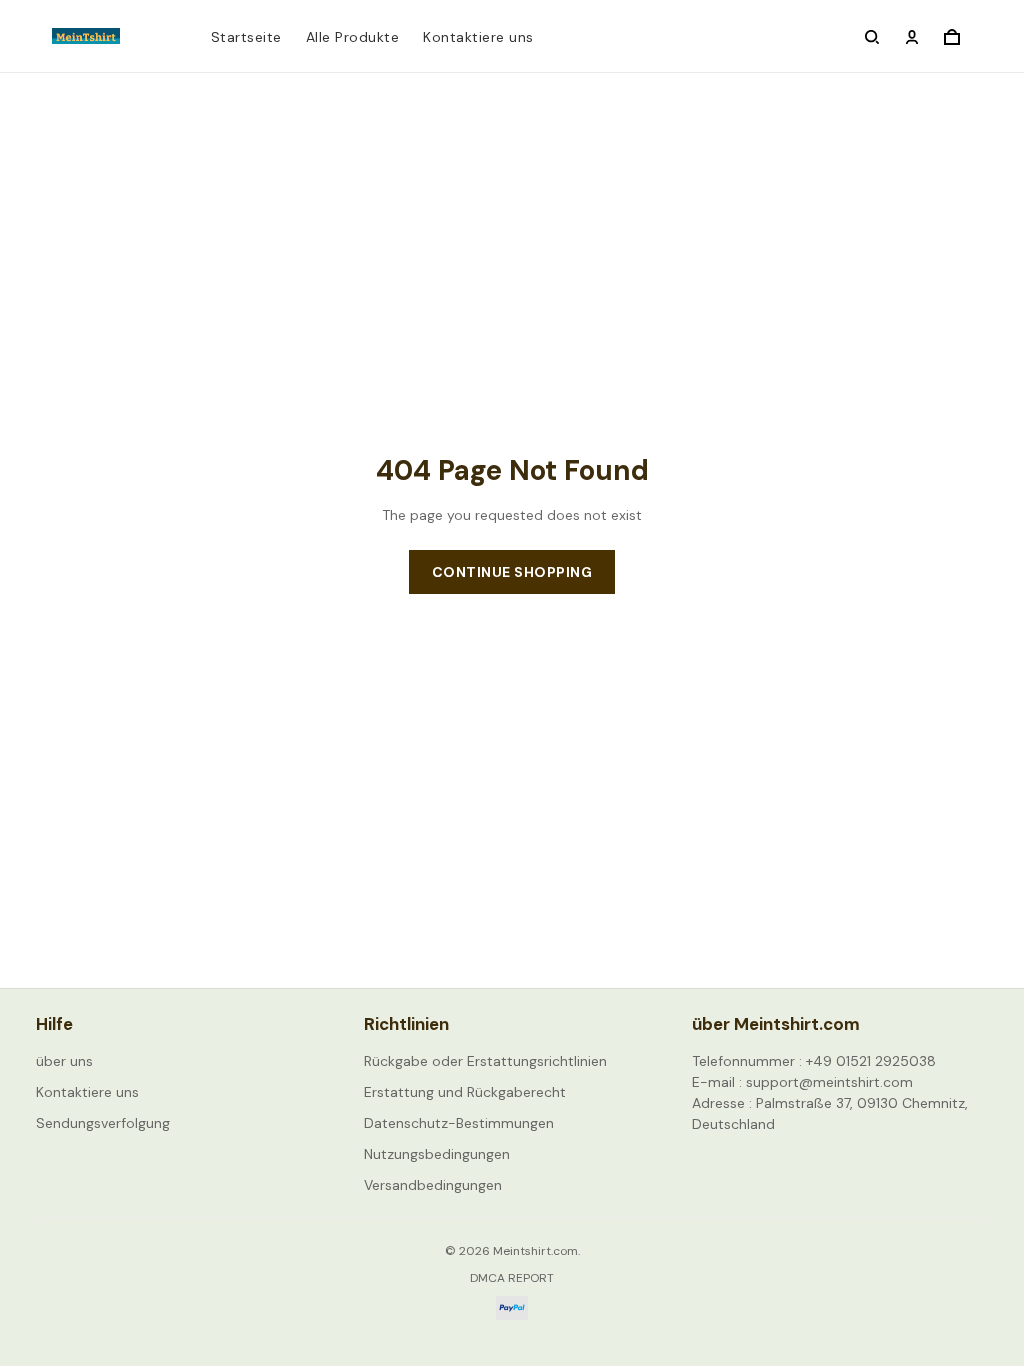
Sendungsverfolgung (103, 1123)
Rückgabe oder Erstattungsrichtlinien (485, 1061)
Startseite (246, 37)
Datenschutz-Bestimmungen (459, 1123)
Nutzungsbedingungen (437, 1154)
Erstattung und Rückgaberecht (465, 1092)
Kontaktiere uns (478, 37)
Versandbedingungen (433, 1185)
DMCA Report (512, 1278)
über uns (64, 1061)
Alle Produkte (353, 37)
